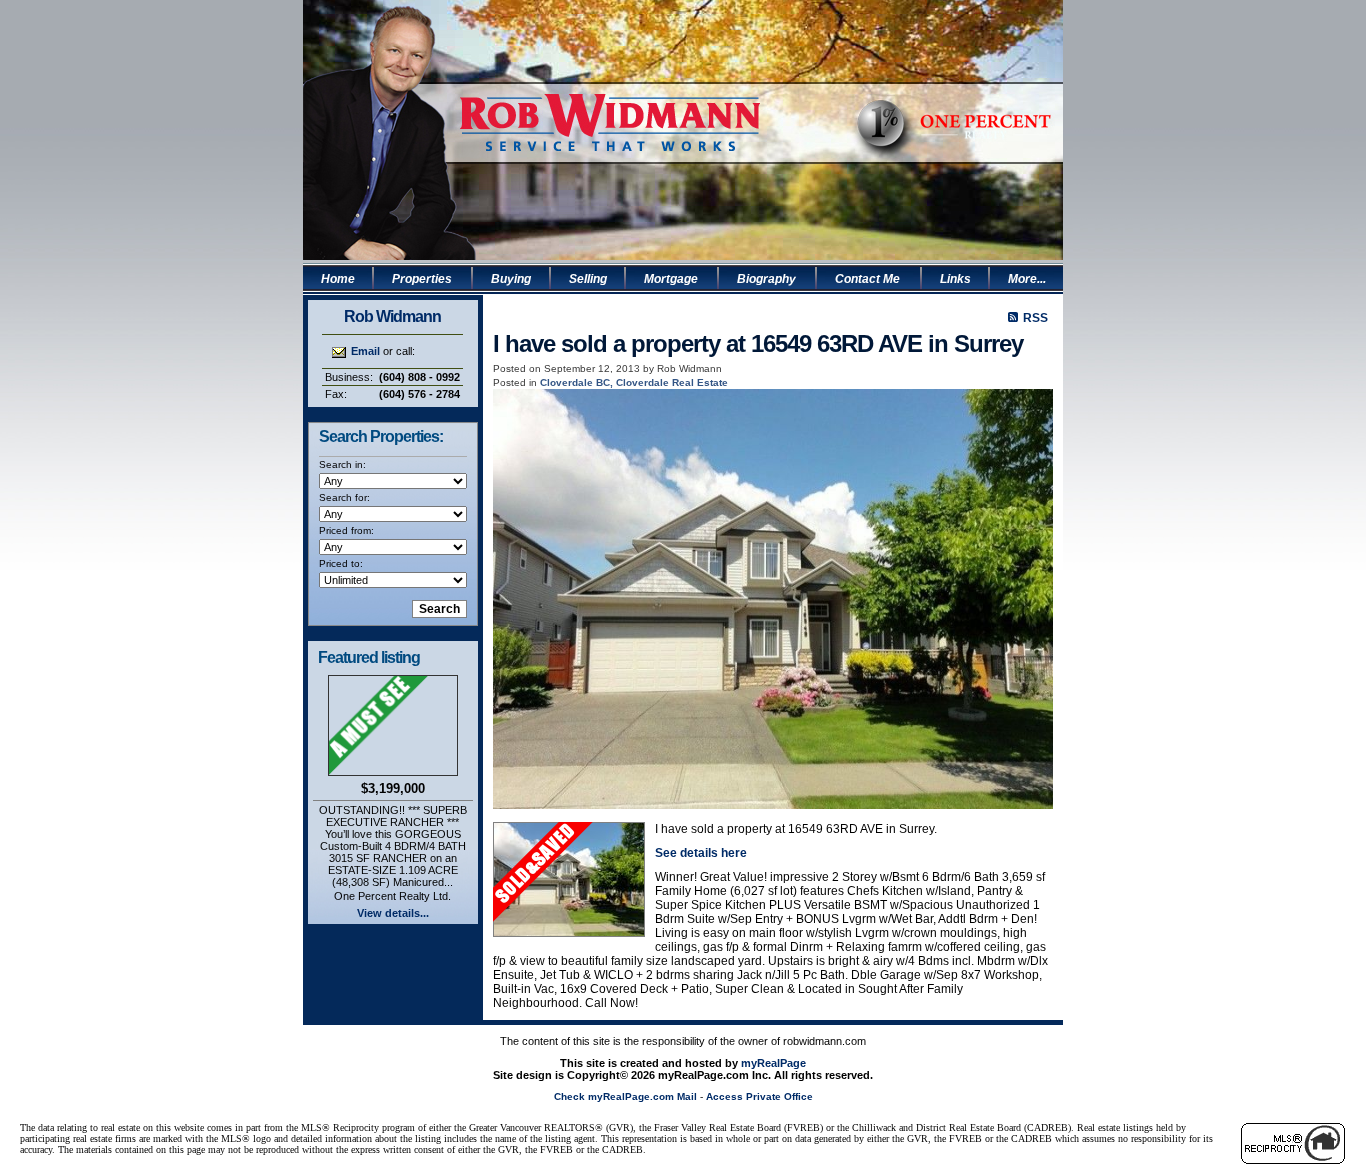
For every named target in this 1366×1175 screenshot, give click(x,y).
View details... (393, 913)
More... (1027, 279)
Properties (422, 279)
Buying (511, 279)
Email (365, 351)
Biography (766, 279)
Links (955, 279)
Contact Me (867, 279)
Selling (588, 279)
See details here (701, 853)
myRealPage (773, 1063)
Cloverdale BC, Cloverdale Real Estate (634, 382)
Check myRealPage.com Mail (625, 1096)
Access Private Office (759, 1096)
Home (338, 279)
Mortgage (671, 279)
